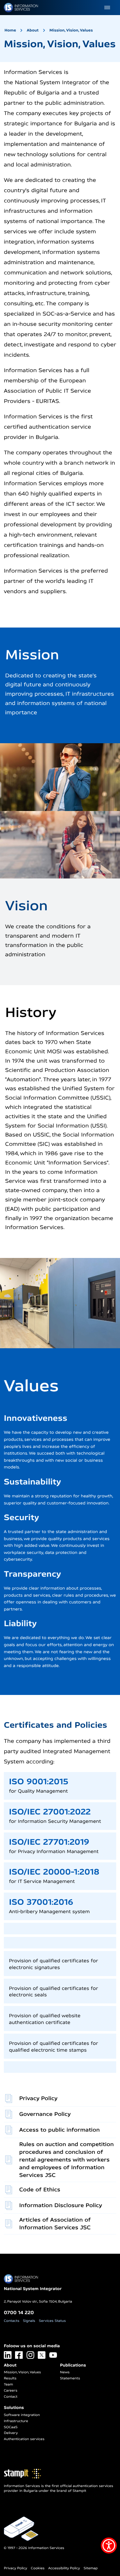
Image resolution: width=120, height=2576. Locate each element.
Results (10, 2378)
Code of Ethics (40, 2190)
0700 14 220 (19, 2312)
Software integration (22, 2415)
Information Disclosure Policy (61, 2205)
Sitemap (91, 2568)
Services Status (52, 2321)
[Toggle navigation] (107, 8)
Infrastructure (16, 2421)
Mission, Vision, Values (71, 30)
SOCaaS (11, 2427)
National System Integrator (33, 2289)
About (33, 30)
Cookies (38, 2568)
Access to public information (60, 2130)
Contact (11, 2397)
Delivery (11, 2433)
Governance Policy (45, 2114)
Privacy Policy (38, 2098)
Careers (11, 2391)
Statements (70, 2378)
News (65, 2372)
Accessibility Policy (64, 2568)
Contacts (12, 2321)
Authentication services (24, 2439)
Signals (29, 2321)
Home (10, 30)
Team (8, 2384)
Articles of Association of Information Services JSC (55, 2224)
